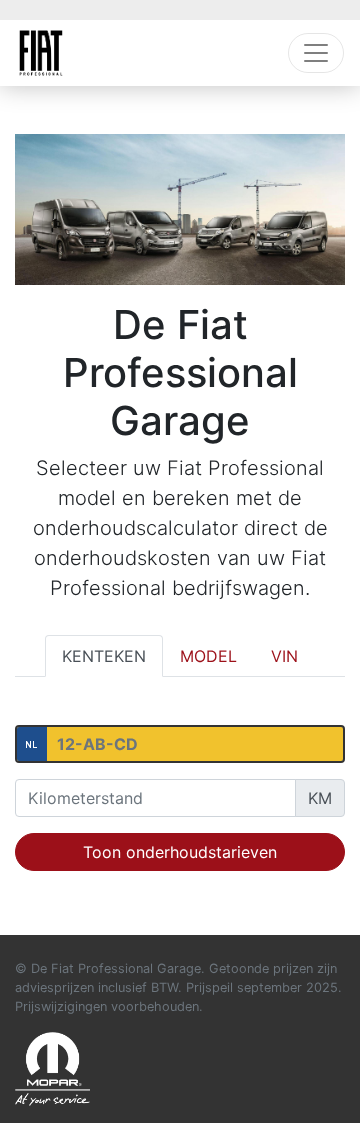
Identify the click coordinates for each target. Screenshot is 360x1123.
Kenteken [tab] (104, 656)
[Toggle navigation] (316, 53)
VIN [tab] (284, 656)
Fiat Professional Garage (41, 53)
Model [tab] (208, 656)
